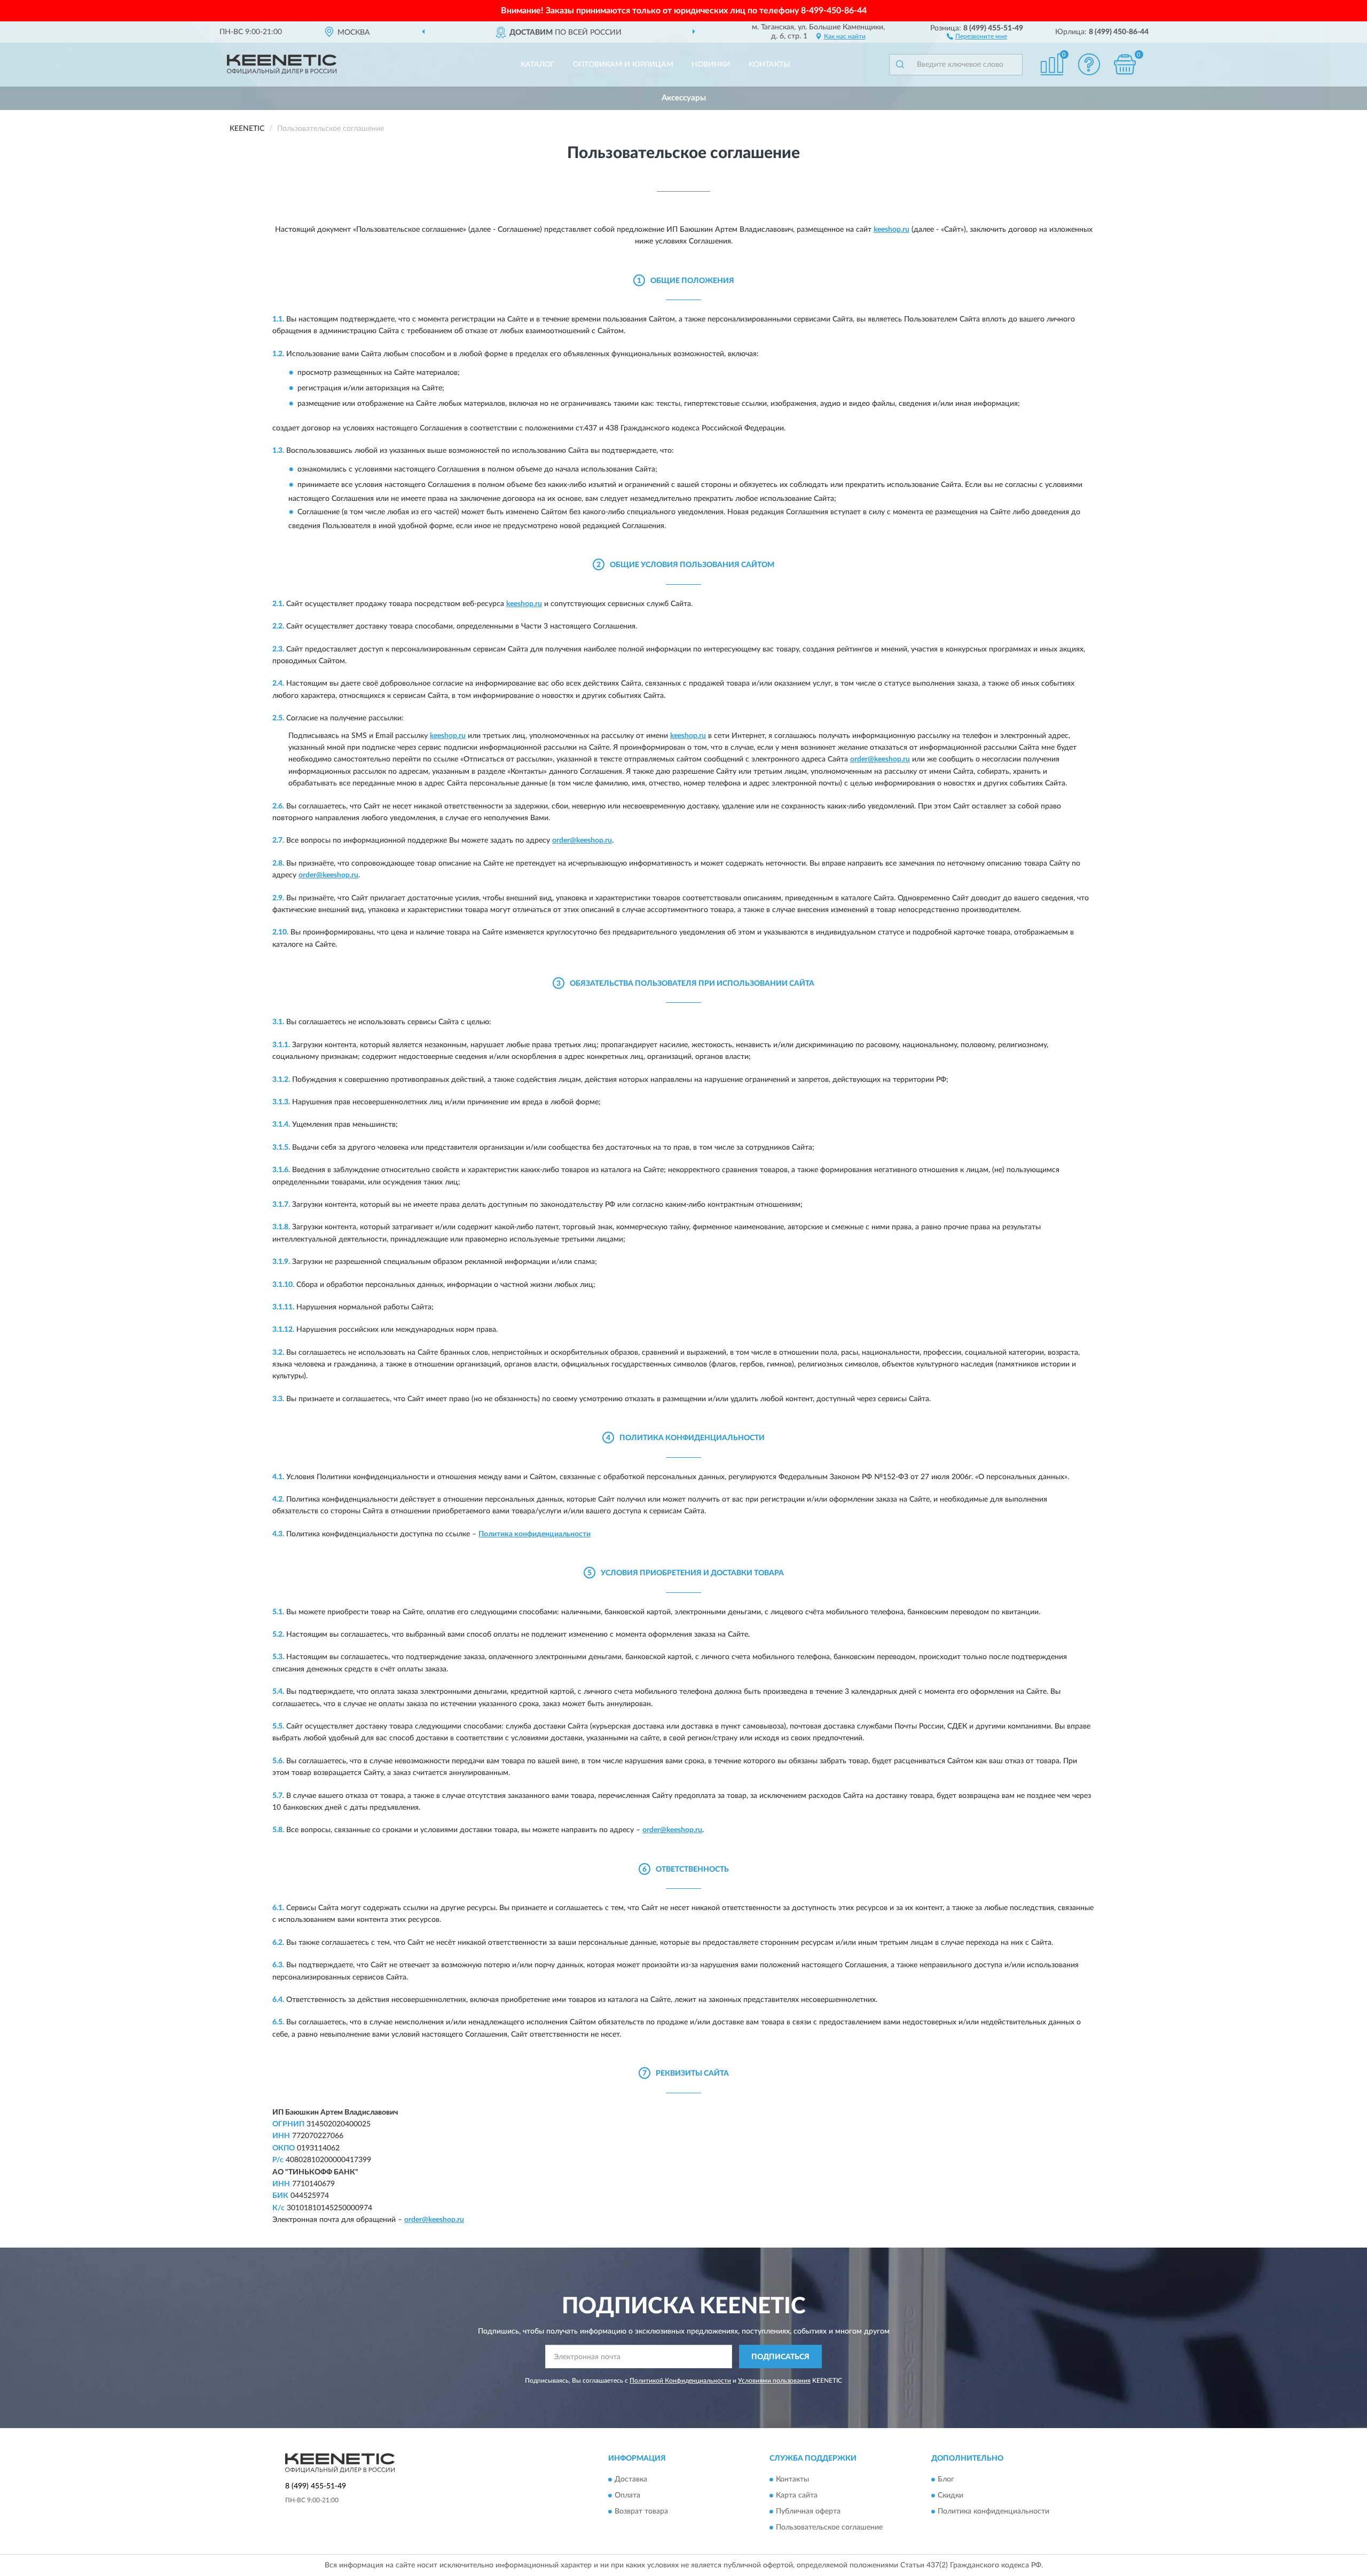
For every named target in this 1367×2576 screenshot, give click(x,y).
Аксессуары (684, 98)
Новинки (711, 65)
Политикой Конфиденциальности (680, 2381)
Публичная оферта (808, 2511)
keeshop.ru (891, 230)
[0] (1125, 64)
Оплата (627, 2495)
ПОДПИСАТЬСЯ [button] (780, 2357)
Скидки (950, 2495)
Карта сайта (797, 2495)
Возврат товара (641, 2511)
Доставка (631, 2479)
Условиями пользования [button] (774, 2381)
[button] (977, 36)
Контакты (769, 65)
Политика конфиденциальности (535, 1534)
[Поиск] (900, 65)
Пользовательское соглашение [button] (829, 2527)
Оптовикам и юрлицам (623, 65)
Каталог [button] (538, 65)
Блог (946, 2479)
